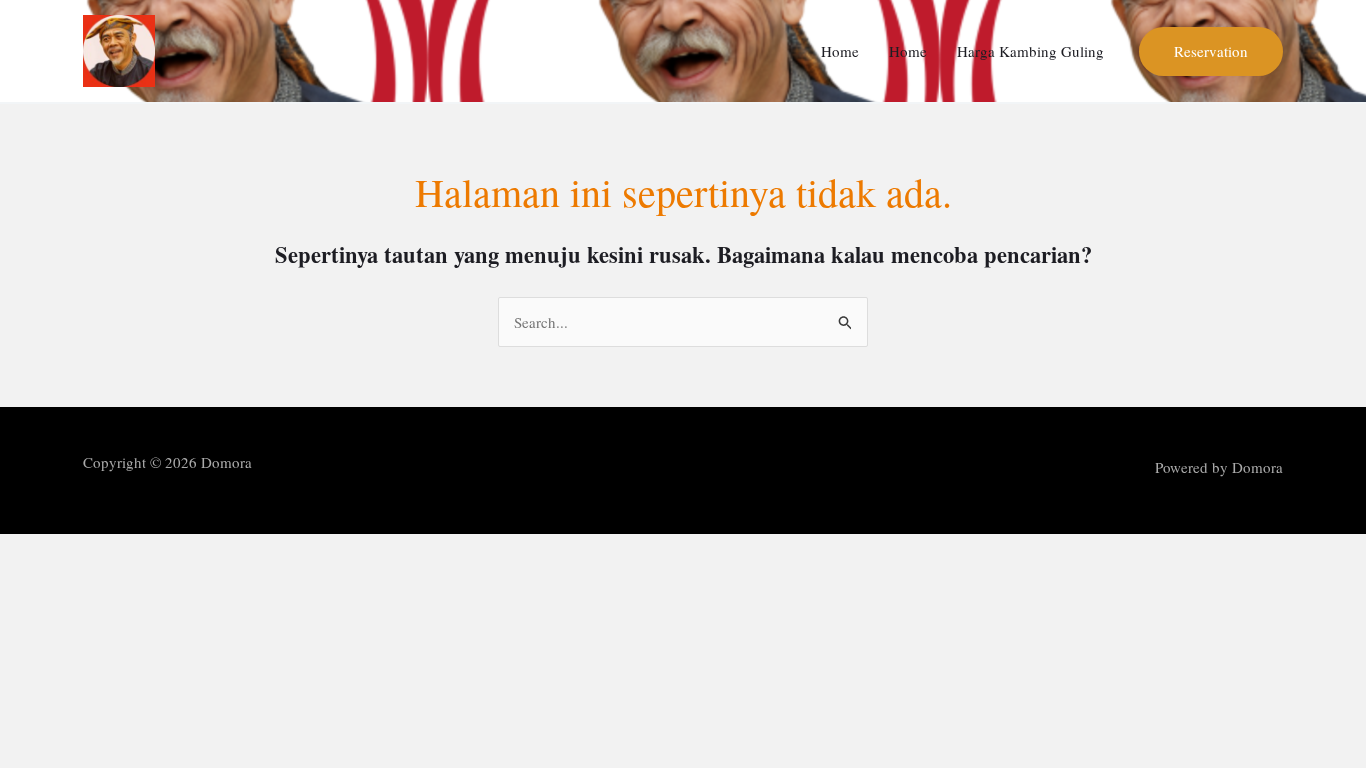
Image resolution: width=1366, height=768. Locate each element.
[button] (1211, 51)
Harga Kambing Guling (1030, 51)
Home (840, 51)
